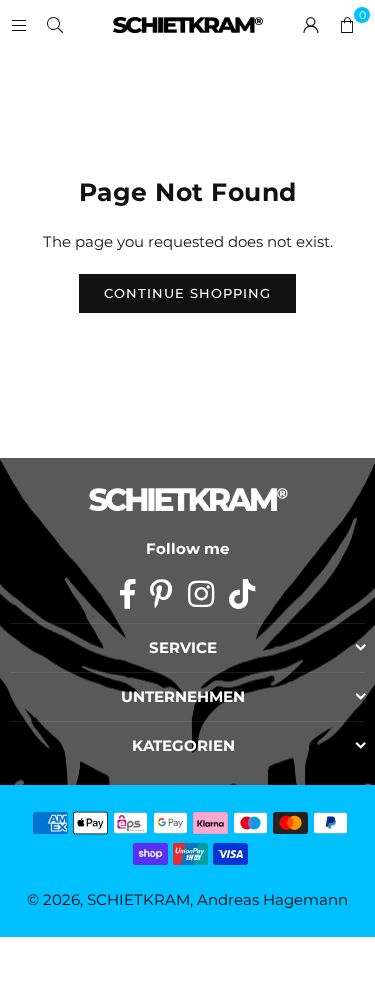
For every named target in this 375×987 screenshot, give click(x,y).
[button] (347, 25)
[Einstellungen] (311, 25)
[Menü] (19, 24)
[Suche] (55, 24)
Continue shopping (187, 293)
